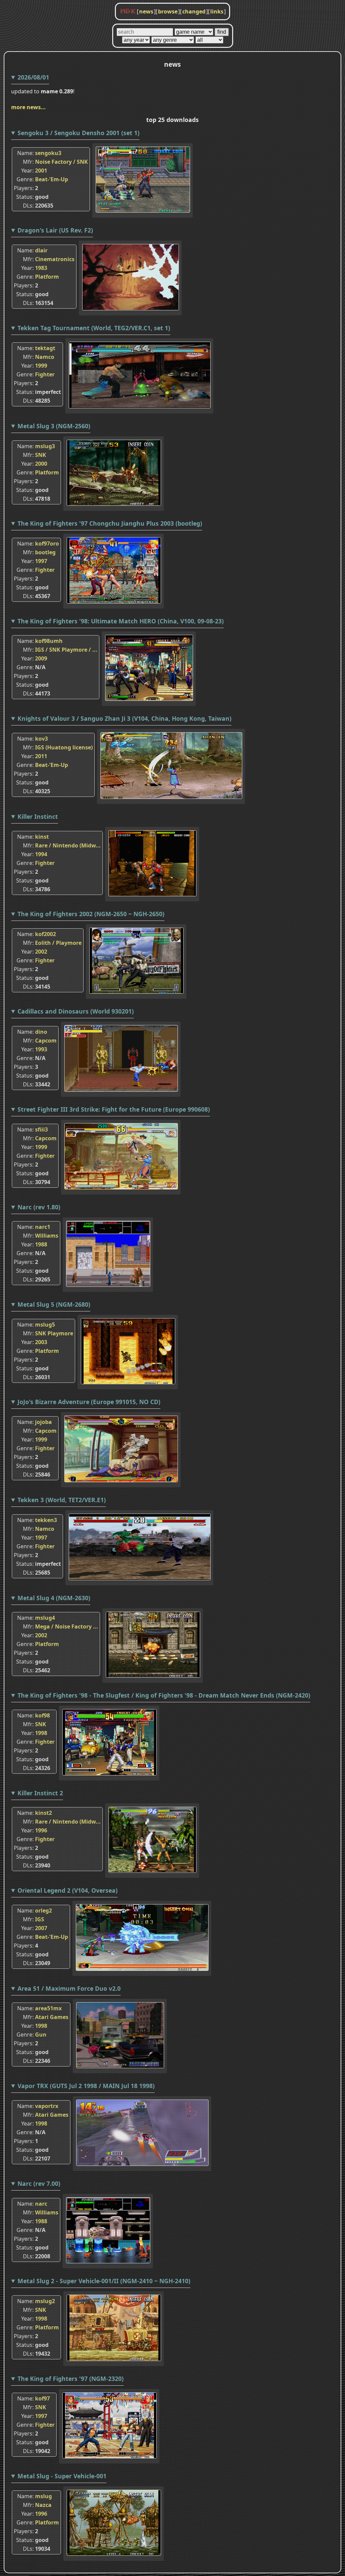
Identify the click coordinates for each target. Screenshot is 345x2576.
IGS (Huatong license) (64, 747)
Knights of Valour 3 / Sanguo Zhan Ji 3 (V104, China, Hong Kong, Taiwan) (124, 718)
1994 (41, 854)
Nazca (43, 2505)
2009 (41, 658)
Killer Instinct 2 (40, 1793)
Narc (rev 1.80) (39, 1207)
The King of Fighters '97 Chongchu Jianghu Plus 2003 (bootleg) (110, 523)
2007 (41, 1928)
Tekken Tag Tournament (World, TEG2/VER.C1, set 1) (94, 328)
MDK (128, 11)
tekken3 (46, 1520)
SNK (41, 455)
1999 (41, 366)
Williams (47, 1236)
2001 (41, 170)
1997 (41, 561)
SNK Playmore (54, 1333)
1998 (41, 1733)
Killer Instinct (38, 816)
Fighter (45, 374)
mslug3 (45, 446)
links (217, 11)
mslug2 (45, 2301)
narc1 (43, 1227)
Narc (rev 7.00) (39, 2183)
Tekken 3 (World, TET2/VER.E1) (62, 1500)
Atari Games (52, 2017)
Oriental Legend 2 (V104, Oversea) (68, 1890)
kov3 (41, 739)
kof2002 (45, 934)
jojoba (43, 1422)
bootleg (45, 552)
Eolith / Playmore (58, 943)
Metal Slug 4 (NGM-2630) (54, 1598)
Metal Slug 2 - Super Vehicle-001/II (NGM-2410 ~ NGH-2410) (104, 2281)
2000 (41, 464)
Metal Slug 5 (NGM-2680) (54, 1304)
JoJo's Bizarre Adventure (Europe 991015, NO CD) (89, 1402)
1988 (41, 1244)
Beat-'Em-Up (52, 179)
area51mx (48, 2008)
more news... (28, 107)
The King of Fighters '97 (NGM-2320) (71, 2379)
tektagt (45, 348)
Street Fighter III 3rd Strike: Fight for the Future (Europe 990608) (114, 1109)
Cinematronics (55, 259)
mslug (43, 2496)
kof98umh (49, 641)
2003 (41, 1342)
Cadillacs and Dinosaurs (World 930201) (76, 1011)
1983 (41, 268)
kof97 (42, 2398)
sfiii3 (41, 1129)
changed (194, 11)
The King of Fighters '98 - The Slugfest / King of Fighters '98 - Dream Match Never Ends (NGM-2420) (164, 1695)
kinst (42, 837)
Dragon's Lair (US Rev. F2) (55, 230)
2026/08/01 (33, 77)
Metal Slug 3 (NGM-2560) (54, 426)
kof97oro (47, 544)
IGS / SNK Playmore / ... (66, 650)
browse (168, 11)
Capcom (46, 1041)
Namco (45, 357)
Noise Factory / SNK (61, 162)
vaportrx (47, 2106)
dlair (41, 250)
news (146, 11)
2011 (41, 756)
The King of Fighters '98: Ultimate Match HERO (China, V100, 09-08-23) (121, 621)
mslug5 (45, 1325)
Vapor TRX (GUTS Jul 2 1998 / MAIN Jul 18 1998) (86, 2086)
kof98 (42, 1715)
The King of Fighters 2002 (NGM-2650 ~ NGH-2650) (91, 914)
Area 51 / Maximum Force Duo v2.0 (69, 1988)
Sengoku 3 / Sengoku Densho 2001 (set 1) (79, 133)
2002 (41, 952)
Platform (47, 277)
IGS (40, 1919)
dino (41, 1032)
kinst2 (43, 1813)
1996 (41, 1830)
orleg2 (43, 1911)
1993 (41, 1049)
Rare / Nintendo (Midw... (68, 845)
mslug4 (45, 1618)
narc (41, 2204)
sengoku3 (48, 153)
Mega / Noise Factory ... (67, 1626)
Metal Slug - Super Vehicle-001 (62, 2476)
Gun (41, 2035)
